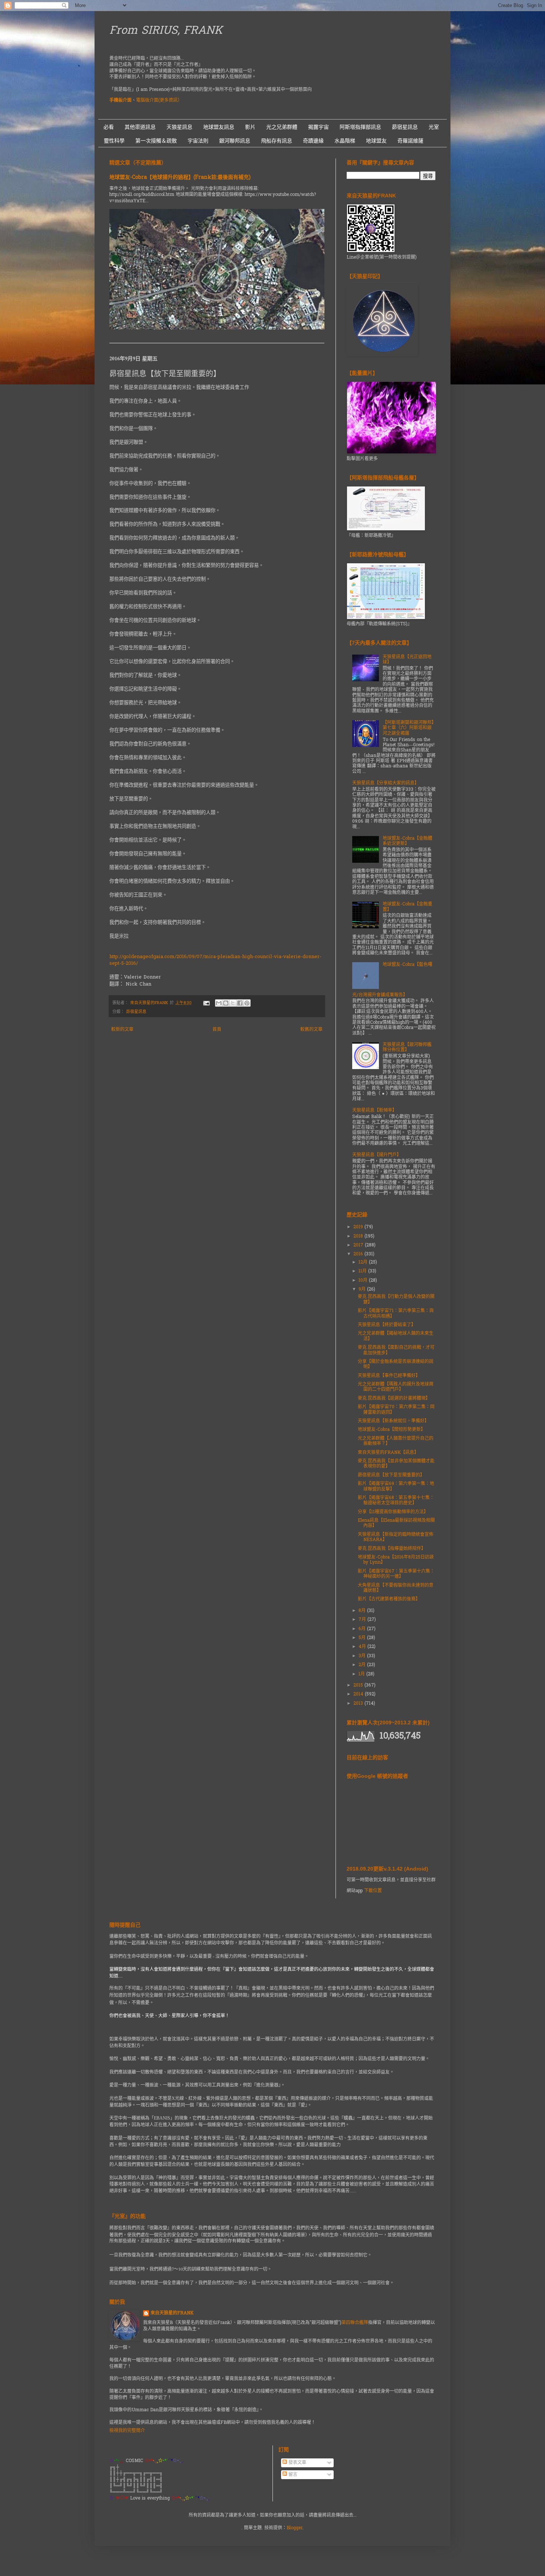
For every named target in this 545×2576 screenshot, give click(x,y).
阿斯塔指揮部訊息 (360, 127)
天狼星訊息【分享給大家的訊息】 (386, 783)
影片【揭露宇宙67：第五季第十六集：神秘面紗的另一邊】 (396, 1574)
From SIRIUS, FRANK (166, 31)
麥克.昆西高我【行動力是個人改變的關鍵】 (396, 1300)
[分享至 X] (233, 1003)
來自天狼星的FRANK (172, 2313)
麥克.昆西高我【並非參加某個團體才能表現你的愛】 (396, 1464)
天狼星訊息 (179, 127)
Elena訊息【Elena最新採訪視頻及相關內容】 (396, 1523)
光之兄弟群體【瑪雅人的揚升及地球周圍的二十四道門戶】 (396, 1387)
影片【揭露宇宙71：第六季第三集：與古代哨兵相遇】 (396, 1314)
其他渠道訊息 (140, 127)
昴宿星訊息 (405, 127)
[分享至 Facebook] (240, 1003)
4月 (363, 1647)
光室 (434, 127)
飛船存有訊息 (277, 141)
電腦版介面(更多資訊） (159, 101)
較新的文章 (122, 1030)
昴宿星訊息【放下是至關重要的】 (391, 1475)
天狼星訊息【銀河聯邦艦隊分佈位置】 (407, 1048)
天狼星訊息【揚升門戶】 (377, 1155)
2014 (359, 1694)
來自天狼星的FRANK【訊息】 (388, 1453)
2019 (359, 1227)
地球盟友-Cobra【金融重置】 (407, 907)
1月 (362, 1674)
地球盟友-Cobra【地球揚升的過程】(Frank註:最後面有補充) (180, 178)
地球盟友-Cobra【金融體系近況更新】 (407, 841)
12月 (364, 1262)
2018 (359, 1236)
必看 (109, 127)
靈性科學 (114, 141)
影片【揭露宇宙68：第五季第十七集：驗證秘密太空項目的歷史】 (396, 1501)
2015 (359, 1685)
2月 (363, 1665)
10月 (364, 1281)
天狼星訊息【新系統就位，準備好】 (393, 1421)
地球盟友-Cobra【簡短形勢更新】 (392, 1430)
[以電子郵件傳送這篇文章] (219, 1003)
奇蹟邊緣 (313, 141)
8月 (363, 1611)
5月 (363, 1638)
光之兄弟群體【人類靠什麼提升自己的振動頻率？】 (396, 1441)
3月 (363, 1656)
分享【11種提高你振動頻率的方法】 (393, 1512)
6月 (363, 1629)
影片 (250, 127)
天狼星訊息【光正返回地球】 (407, 660)
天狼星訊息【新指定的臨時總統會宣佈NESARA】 (396, 1537)
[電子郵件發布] (206, 1003)
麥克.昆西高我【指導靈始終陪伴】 (392, 1549)
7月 (363, 1620)
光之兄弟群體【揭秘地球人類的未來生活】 (396, 1336)
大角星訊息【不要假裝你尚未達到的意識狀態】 (396, 1588)
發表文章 (297, 2463)
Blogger (295, 2528)
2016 (359, 1254)
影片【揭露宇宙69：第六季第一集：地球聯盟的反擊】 (396, 1487)
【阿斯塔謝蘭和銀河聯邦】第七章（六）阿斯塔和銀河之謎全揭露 (408, 728)
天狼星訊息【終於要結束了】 (387, 1325)
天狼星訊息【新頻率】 (374, 1111)
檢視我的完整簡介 (127, 2431)
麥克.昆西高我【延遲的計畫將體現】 (394, 1399)
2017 (359, 1245)
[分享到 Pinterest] (247, 1003)
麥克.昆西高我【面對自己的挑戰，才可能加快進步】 (396, 1350)
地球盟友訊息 (219, 127)
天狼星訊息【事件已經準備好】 (389, 1376)
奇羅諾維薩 (410, 141)
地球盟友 (376, 141)
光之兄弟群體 (282, 127)
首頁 (217, 1030)
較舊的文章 (311, 1030)
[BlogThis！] (226, 1003)
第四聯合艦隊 (355, 2323)
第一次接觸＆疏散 (156, 141)
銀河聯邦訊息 (235, 141)
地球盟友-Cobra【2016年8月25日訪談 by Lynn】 (396, 1560)
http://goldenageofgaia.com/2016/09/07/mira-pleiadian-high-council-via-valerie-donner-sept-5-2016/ (215, 960)
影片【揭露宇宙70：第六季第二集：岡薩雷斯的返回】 (396, 1410)
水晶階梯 (345, 141)
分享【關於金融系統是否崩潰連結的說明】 (396, 1364)
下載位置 (373, 1891)
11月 (363, 1271)
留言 (292, 2475)
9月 (363, 1289)
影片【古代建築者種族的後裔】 (389, 1599)
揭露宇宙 (318, 127)
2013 (359, 1704)
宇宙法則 (198, 141)
